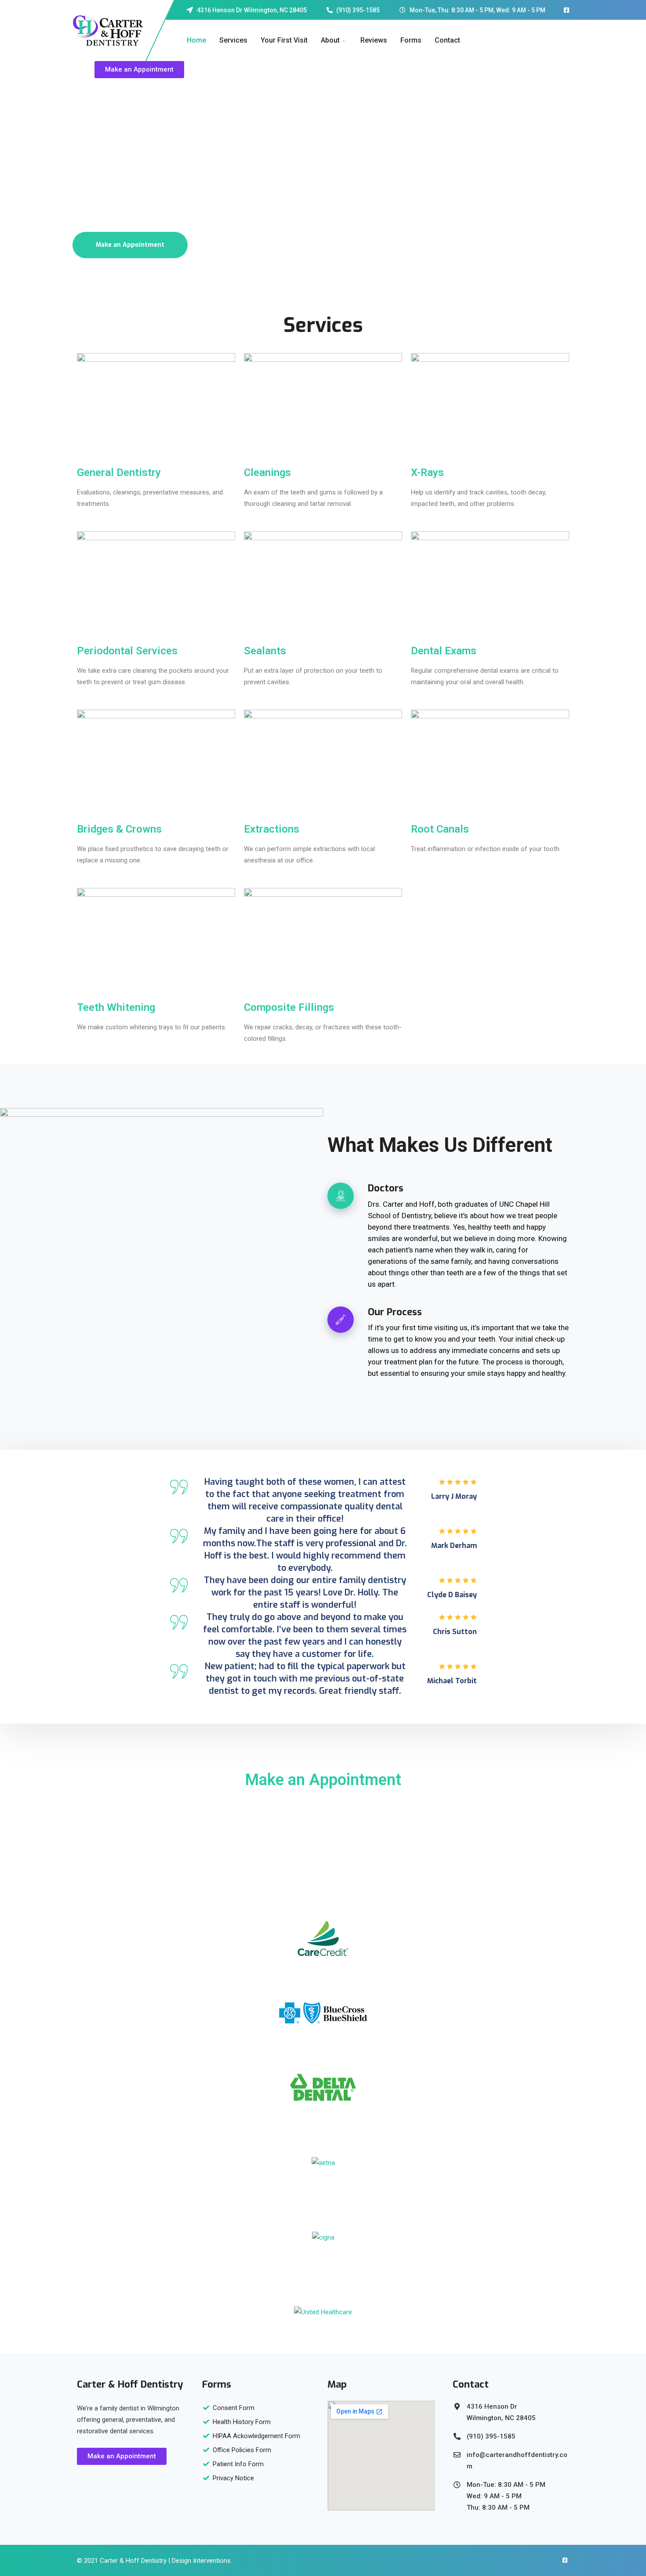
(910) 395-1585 (323, 1804)
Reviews (374, 40)
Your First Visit (284, 40)
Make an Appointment (130, 245)
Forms (411, 40)
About (330, 40)
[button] (139, 70)
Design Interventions (201, 2561)
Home (196, 40)
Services (233, 40)
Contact (447, 40)
